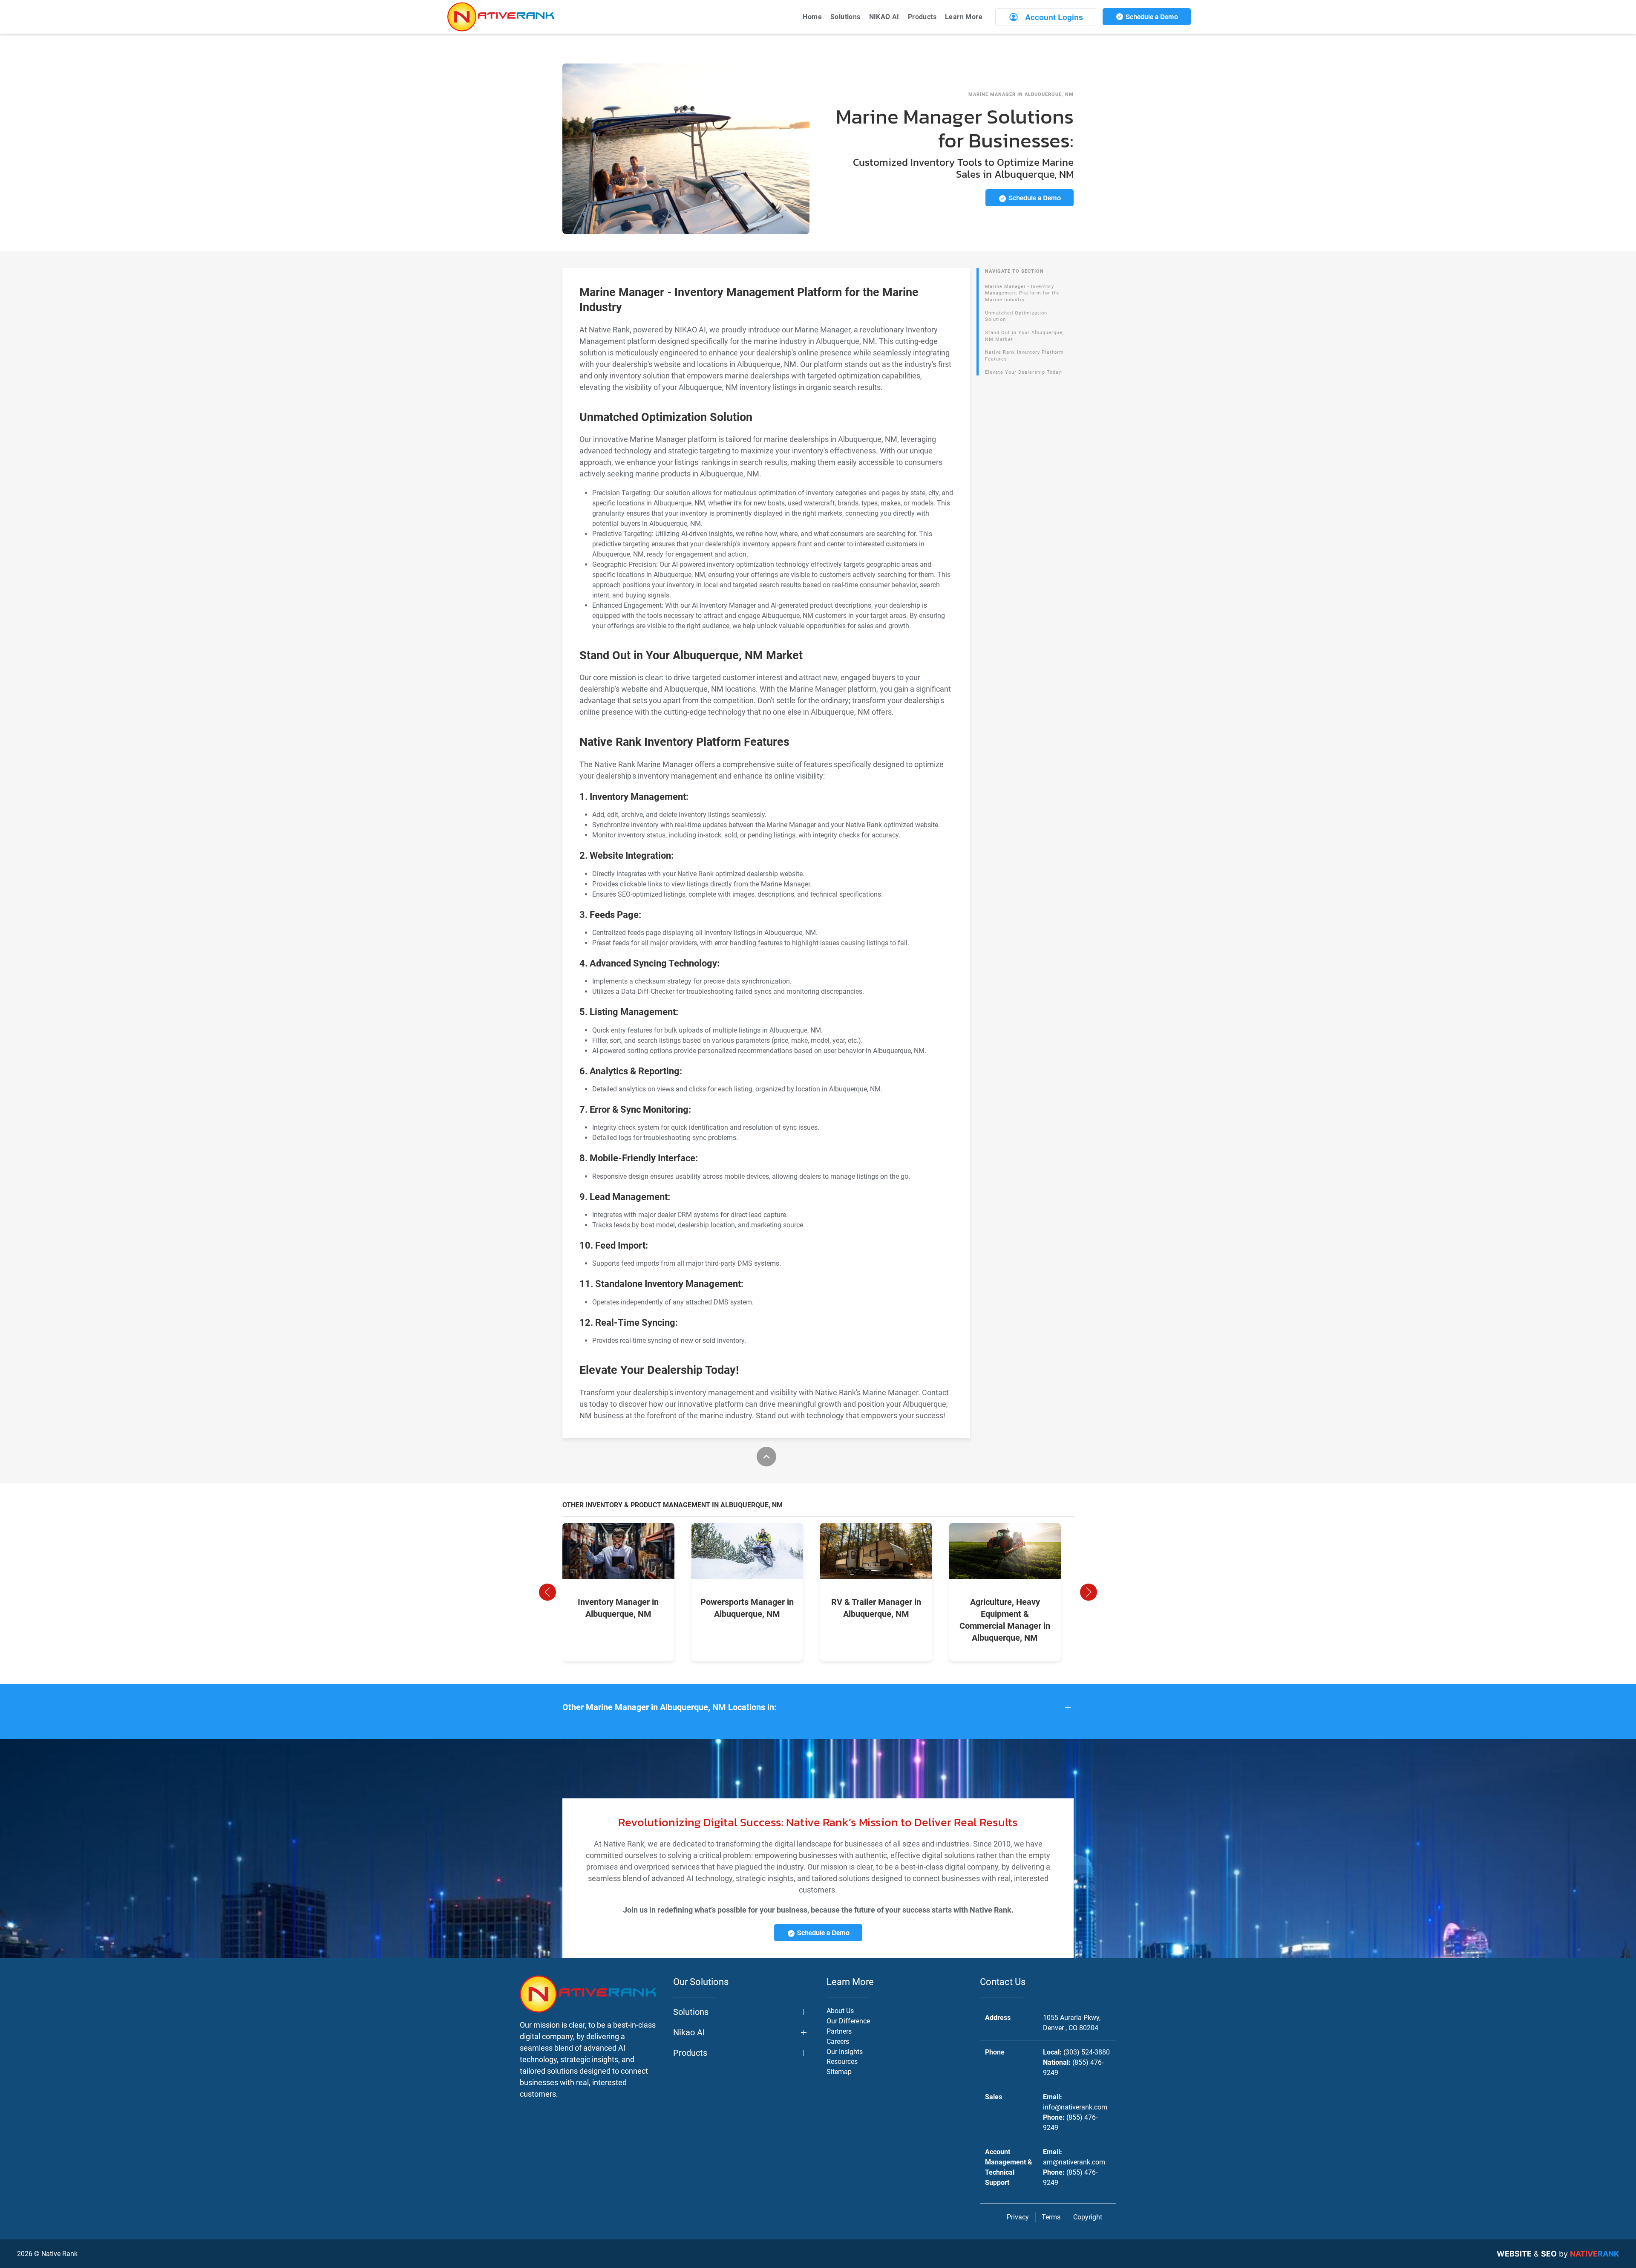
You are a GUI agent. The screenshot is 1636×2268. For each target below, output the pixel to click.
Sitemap (839, 2072)
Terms (1051, 2217)
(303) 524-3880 (1087, 2052)
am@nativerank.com (1074, 2162)
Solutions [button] (845, 17)
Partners (839, 2031)
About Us (840, 2011)
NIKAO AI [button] (884, 17)
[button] (547, 1592)
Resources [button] (842, 2062)
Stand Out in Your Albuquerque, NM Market (1024, 336)
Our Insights (845, 2052)
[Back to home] (501, 17)
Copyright (1088, 2217)
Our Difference (848, 2021)
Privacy (1018, 2217)
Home (812, 17)
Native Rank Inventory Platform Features (1024, 356)
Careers (838, 2041)
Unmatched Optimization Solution (1016, 316)
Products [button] (922, 17)
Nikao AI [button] (689, 2032)
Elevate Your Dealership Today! (1024, 372)
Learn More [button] (964, 17)
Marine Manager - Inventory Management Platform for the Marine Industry (1022, 293)
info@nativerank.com (1075, 2107)
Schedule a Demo (1151, 17)
